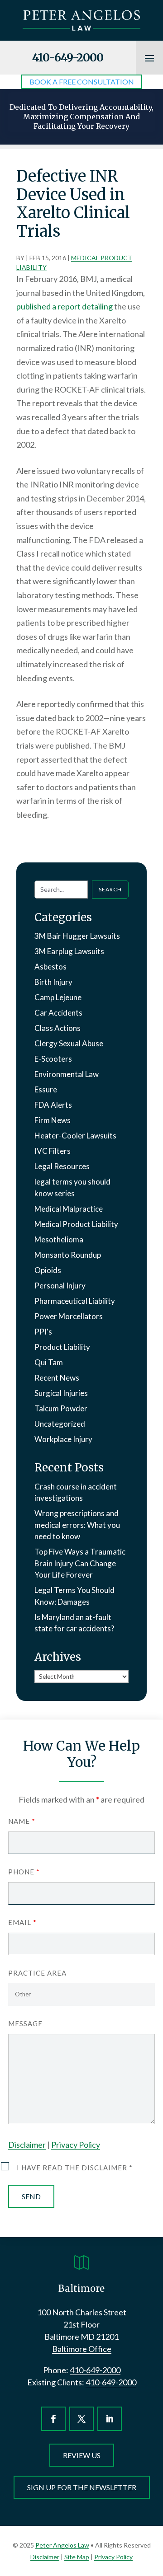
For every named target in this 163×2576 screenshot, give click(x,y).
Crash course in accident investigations (76, 1492)
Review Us (82, 2455)
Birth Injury (53, 982)
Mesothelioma (59, 1239)
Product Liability (62, 1347)
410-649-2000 (68, 57)
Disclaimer (27, 2145)
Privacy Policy (76, 2145)
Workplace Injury (63, 1439)
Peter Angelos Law (62, 2545)
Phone (24, 1872)
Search (110, 889)
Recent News (57, 1378)
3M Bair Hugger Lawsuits (77, 936)
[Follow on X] (81, 2419)
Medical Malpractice (69, 1209)
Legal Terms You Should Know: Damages (74, 1596)
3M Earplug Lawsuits (69, 951)
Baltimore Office (82, 2349)
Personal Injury (60, 1286)
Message (25, 2023)
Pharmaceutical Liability (75, 1301)
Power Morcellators (69, 1316)
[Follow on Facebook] (53, 2419)
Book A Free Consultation (82, 82)
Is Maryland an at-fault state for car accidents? (74, 1623)
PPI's (43, 1332)
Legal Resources (62, 1166)
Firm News (53, 1120)
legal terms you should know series (72, 1187)
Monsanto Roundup (68, 1255)
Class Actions (58, 1028)
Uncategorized (60, 1424)
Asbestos (50, 967)
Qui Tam (49, 1362)
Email (22, 1922)
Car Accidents (58, 1013)
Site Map (77, 2557)
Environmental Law (67, 1074)
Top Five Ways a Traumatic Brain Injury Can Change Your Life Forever (80, 1563)
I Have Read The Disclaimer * (75, 2168)
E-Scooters (53, 1059)
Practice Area (37, 1973)
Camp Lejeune (58, 997)
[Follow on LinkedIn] (110, 2419)
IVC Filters (53, 1151)
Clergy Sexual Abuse (69, 1043)
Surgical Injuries (61, 1393)
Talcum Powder (61, 1408)
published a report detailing (65, 306)
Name (22, 1821)
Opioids (48, 1270)
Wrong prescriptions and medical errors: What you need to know (77, 1525)
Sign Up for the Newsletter (82, 2487)
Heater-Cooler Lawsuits (75, 1136)
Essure (46, 1089)
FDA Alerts (53, 1105)
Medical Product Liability (76, 1224)
